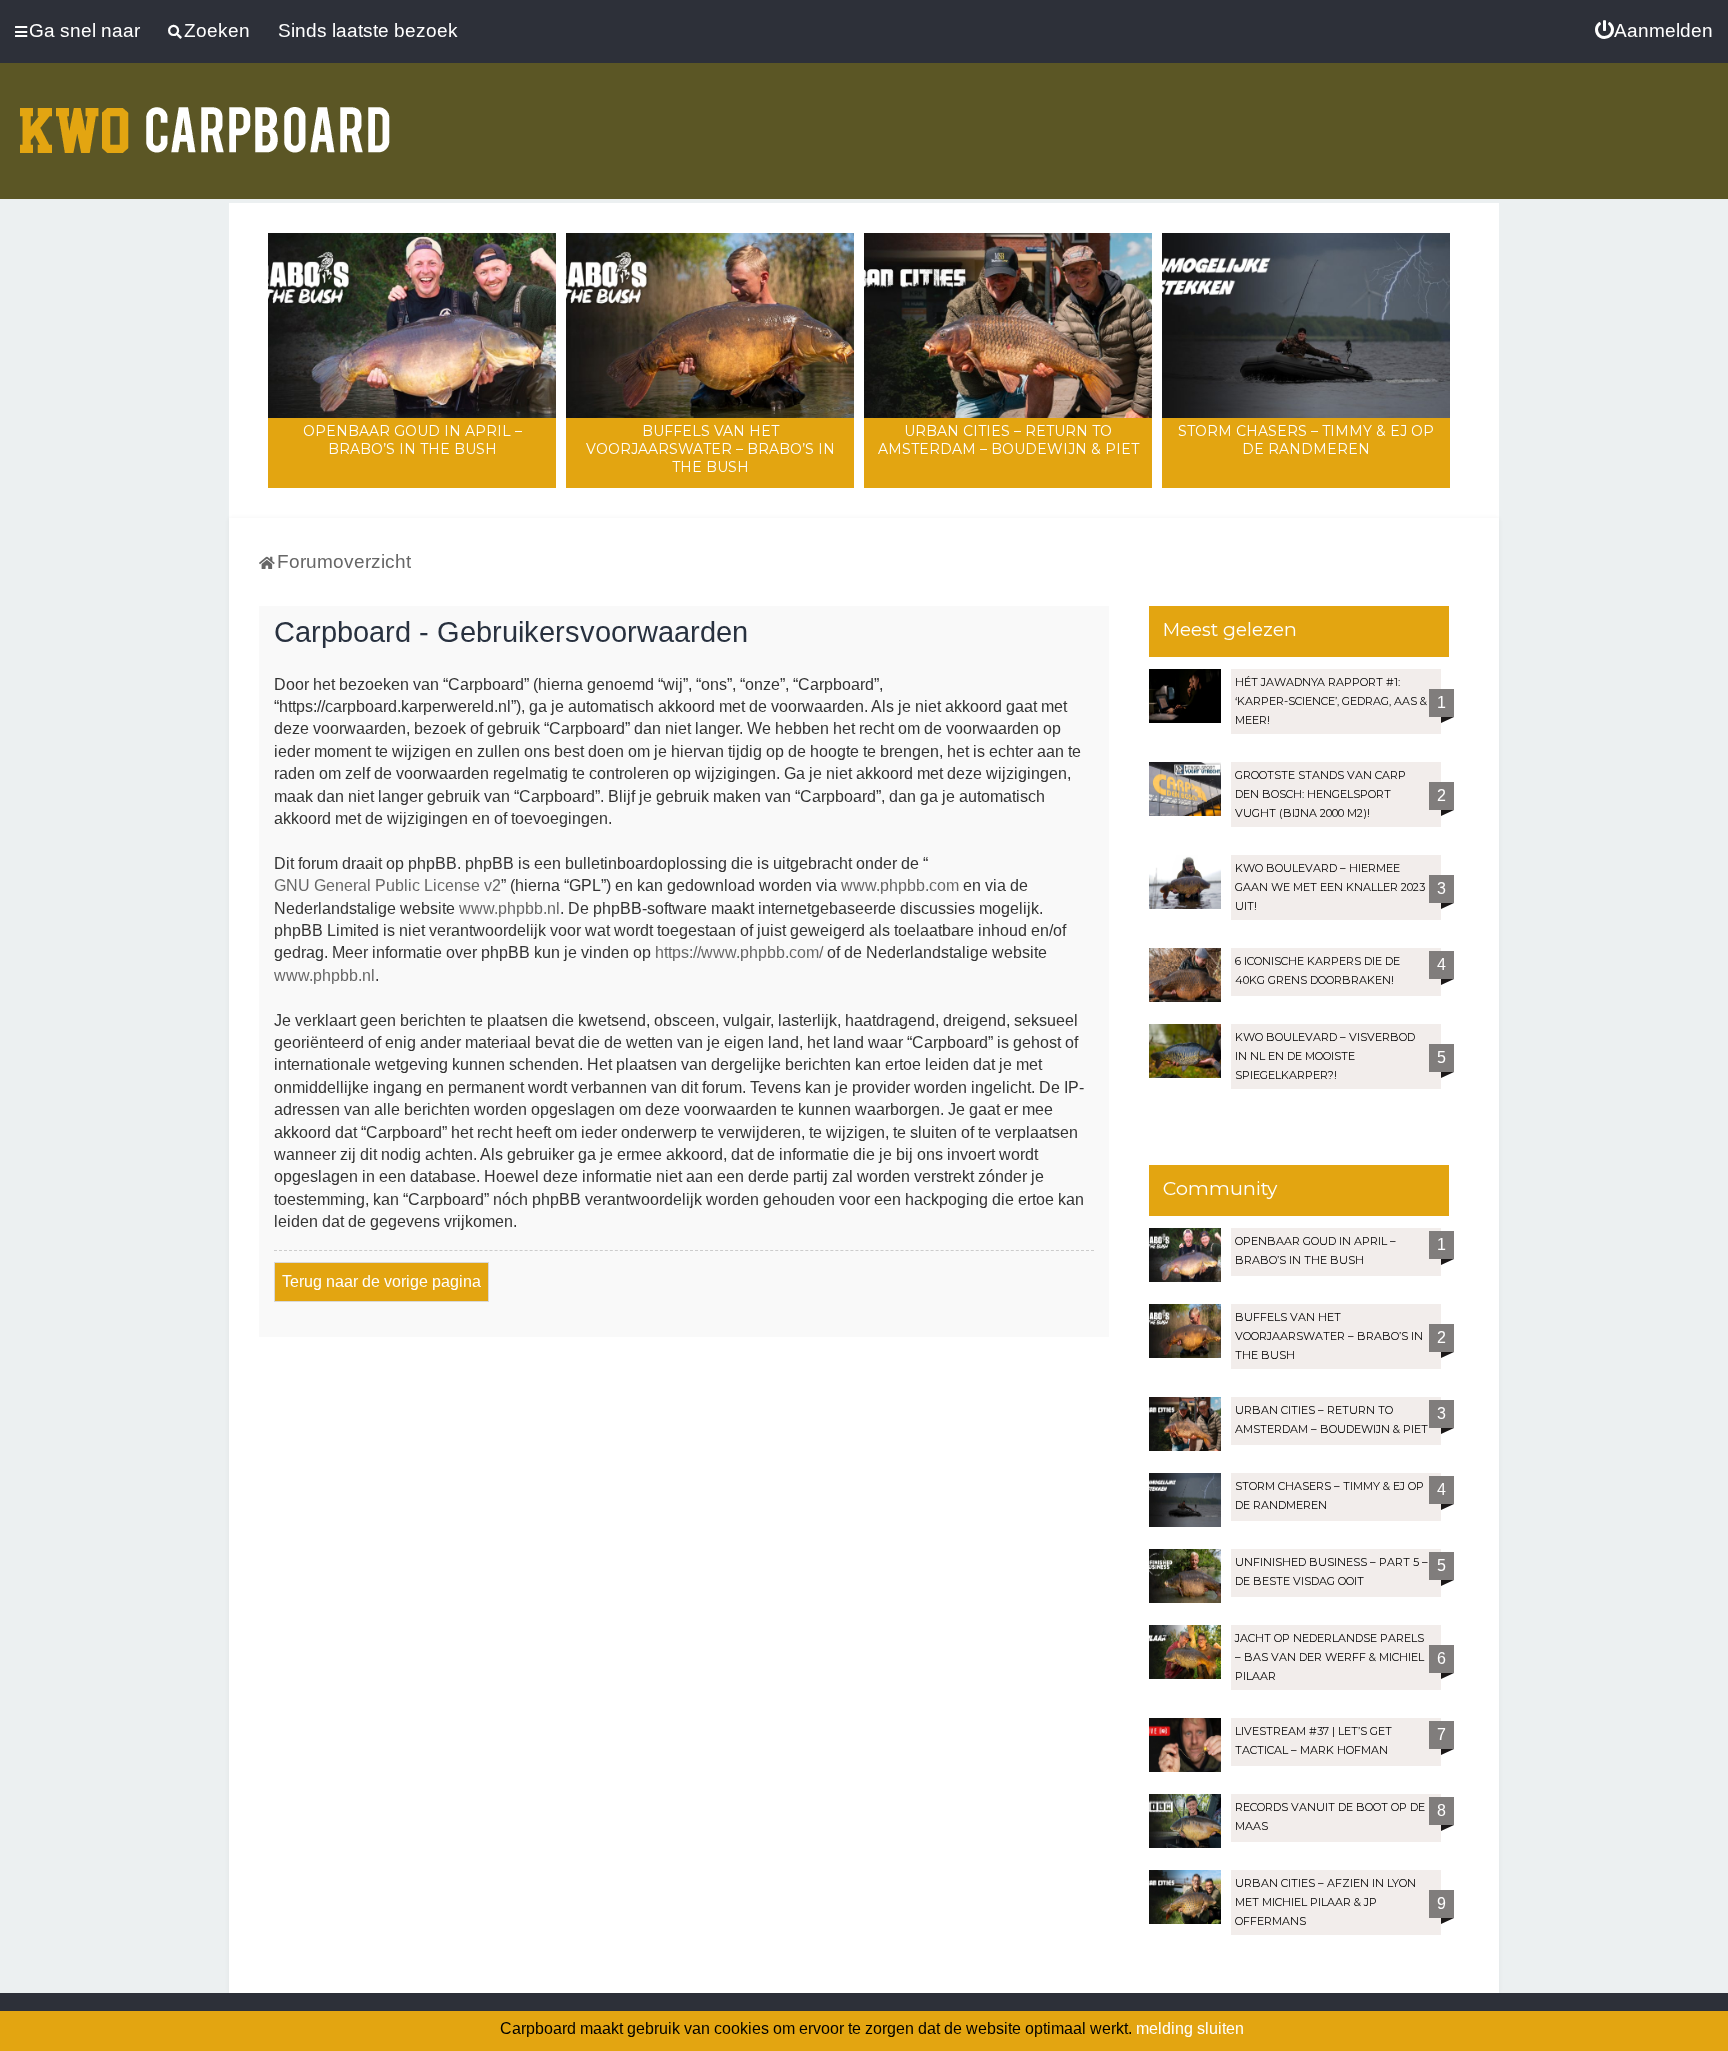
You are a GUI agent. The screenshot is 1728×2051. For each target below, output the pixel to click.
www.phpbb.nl (509, 908)
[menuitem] (1654, 31)
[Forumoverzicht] (205, 118)
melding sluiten (1190, 2028)
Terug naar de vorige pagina (381, 1281)
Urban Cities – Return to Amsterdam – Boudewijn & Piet (1008, 440)
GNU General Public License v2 (387, 885)
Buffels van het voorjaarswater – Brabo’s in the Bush (710, 449)
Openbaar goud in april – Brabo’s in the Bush (412, 440)
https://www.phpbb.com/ (739, 952)
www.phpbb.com (900, 885)
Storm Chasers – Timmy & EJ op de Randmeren (1306, 440)
